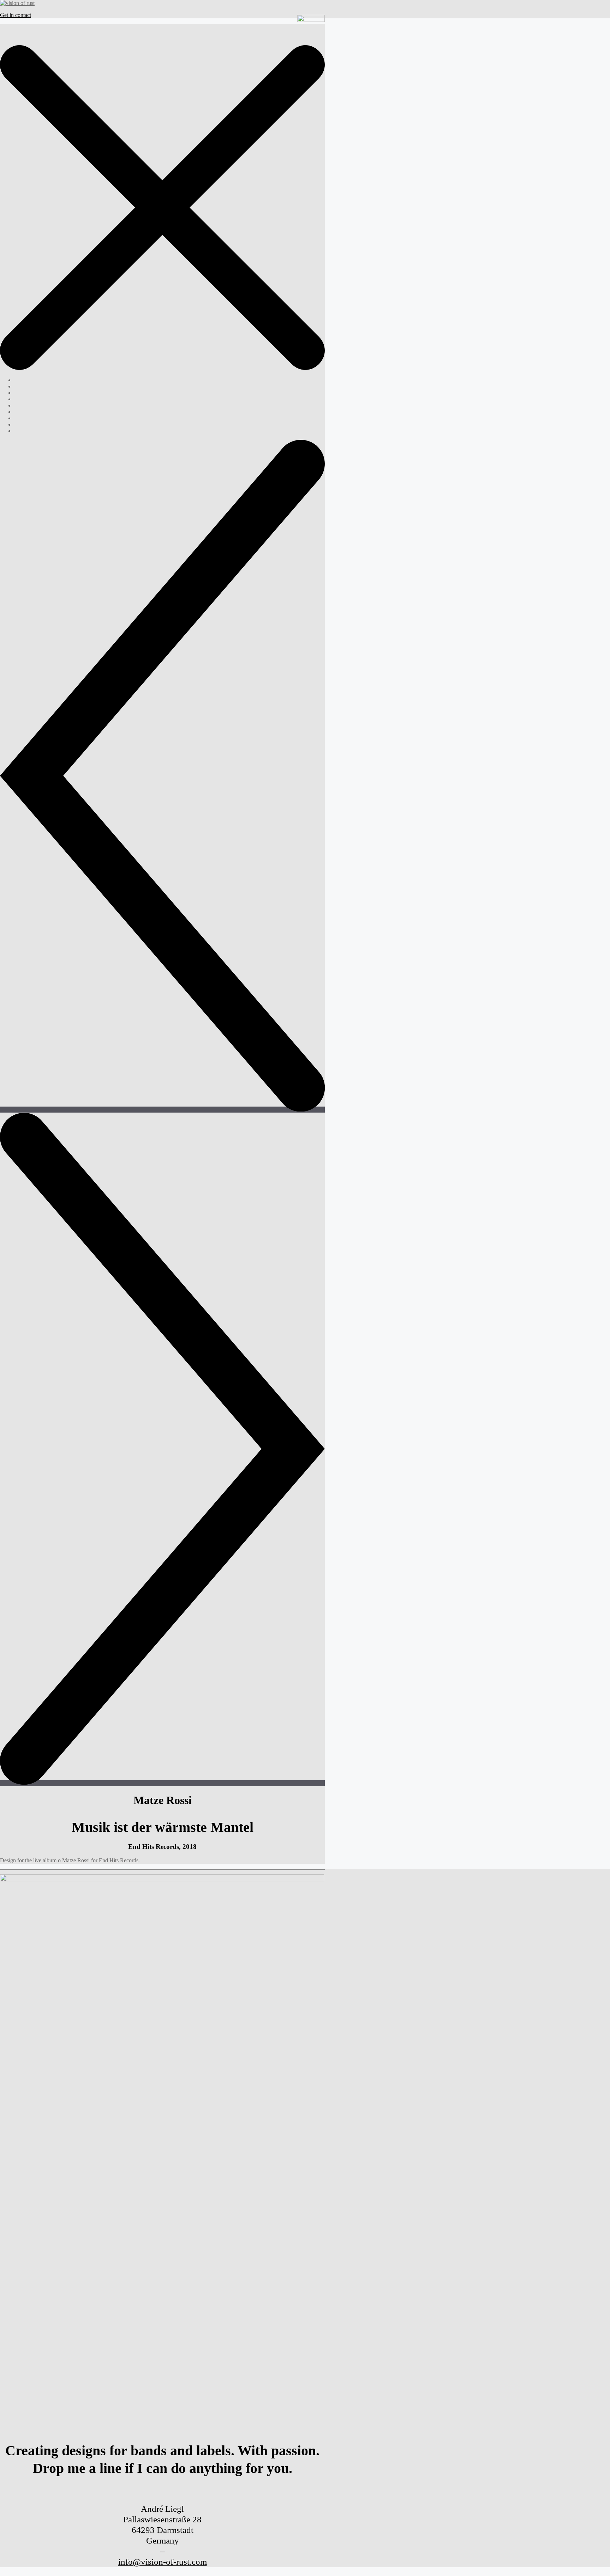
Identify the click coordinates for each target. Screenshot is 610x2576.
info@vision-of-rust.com (163, 2562)
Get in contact (16, 15)
